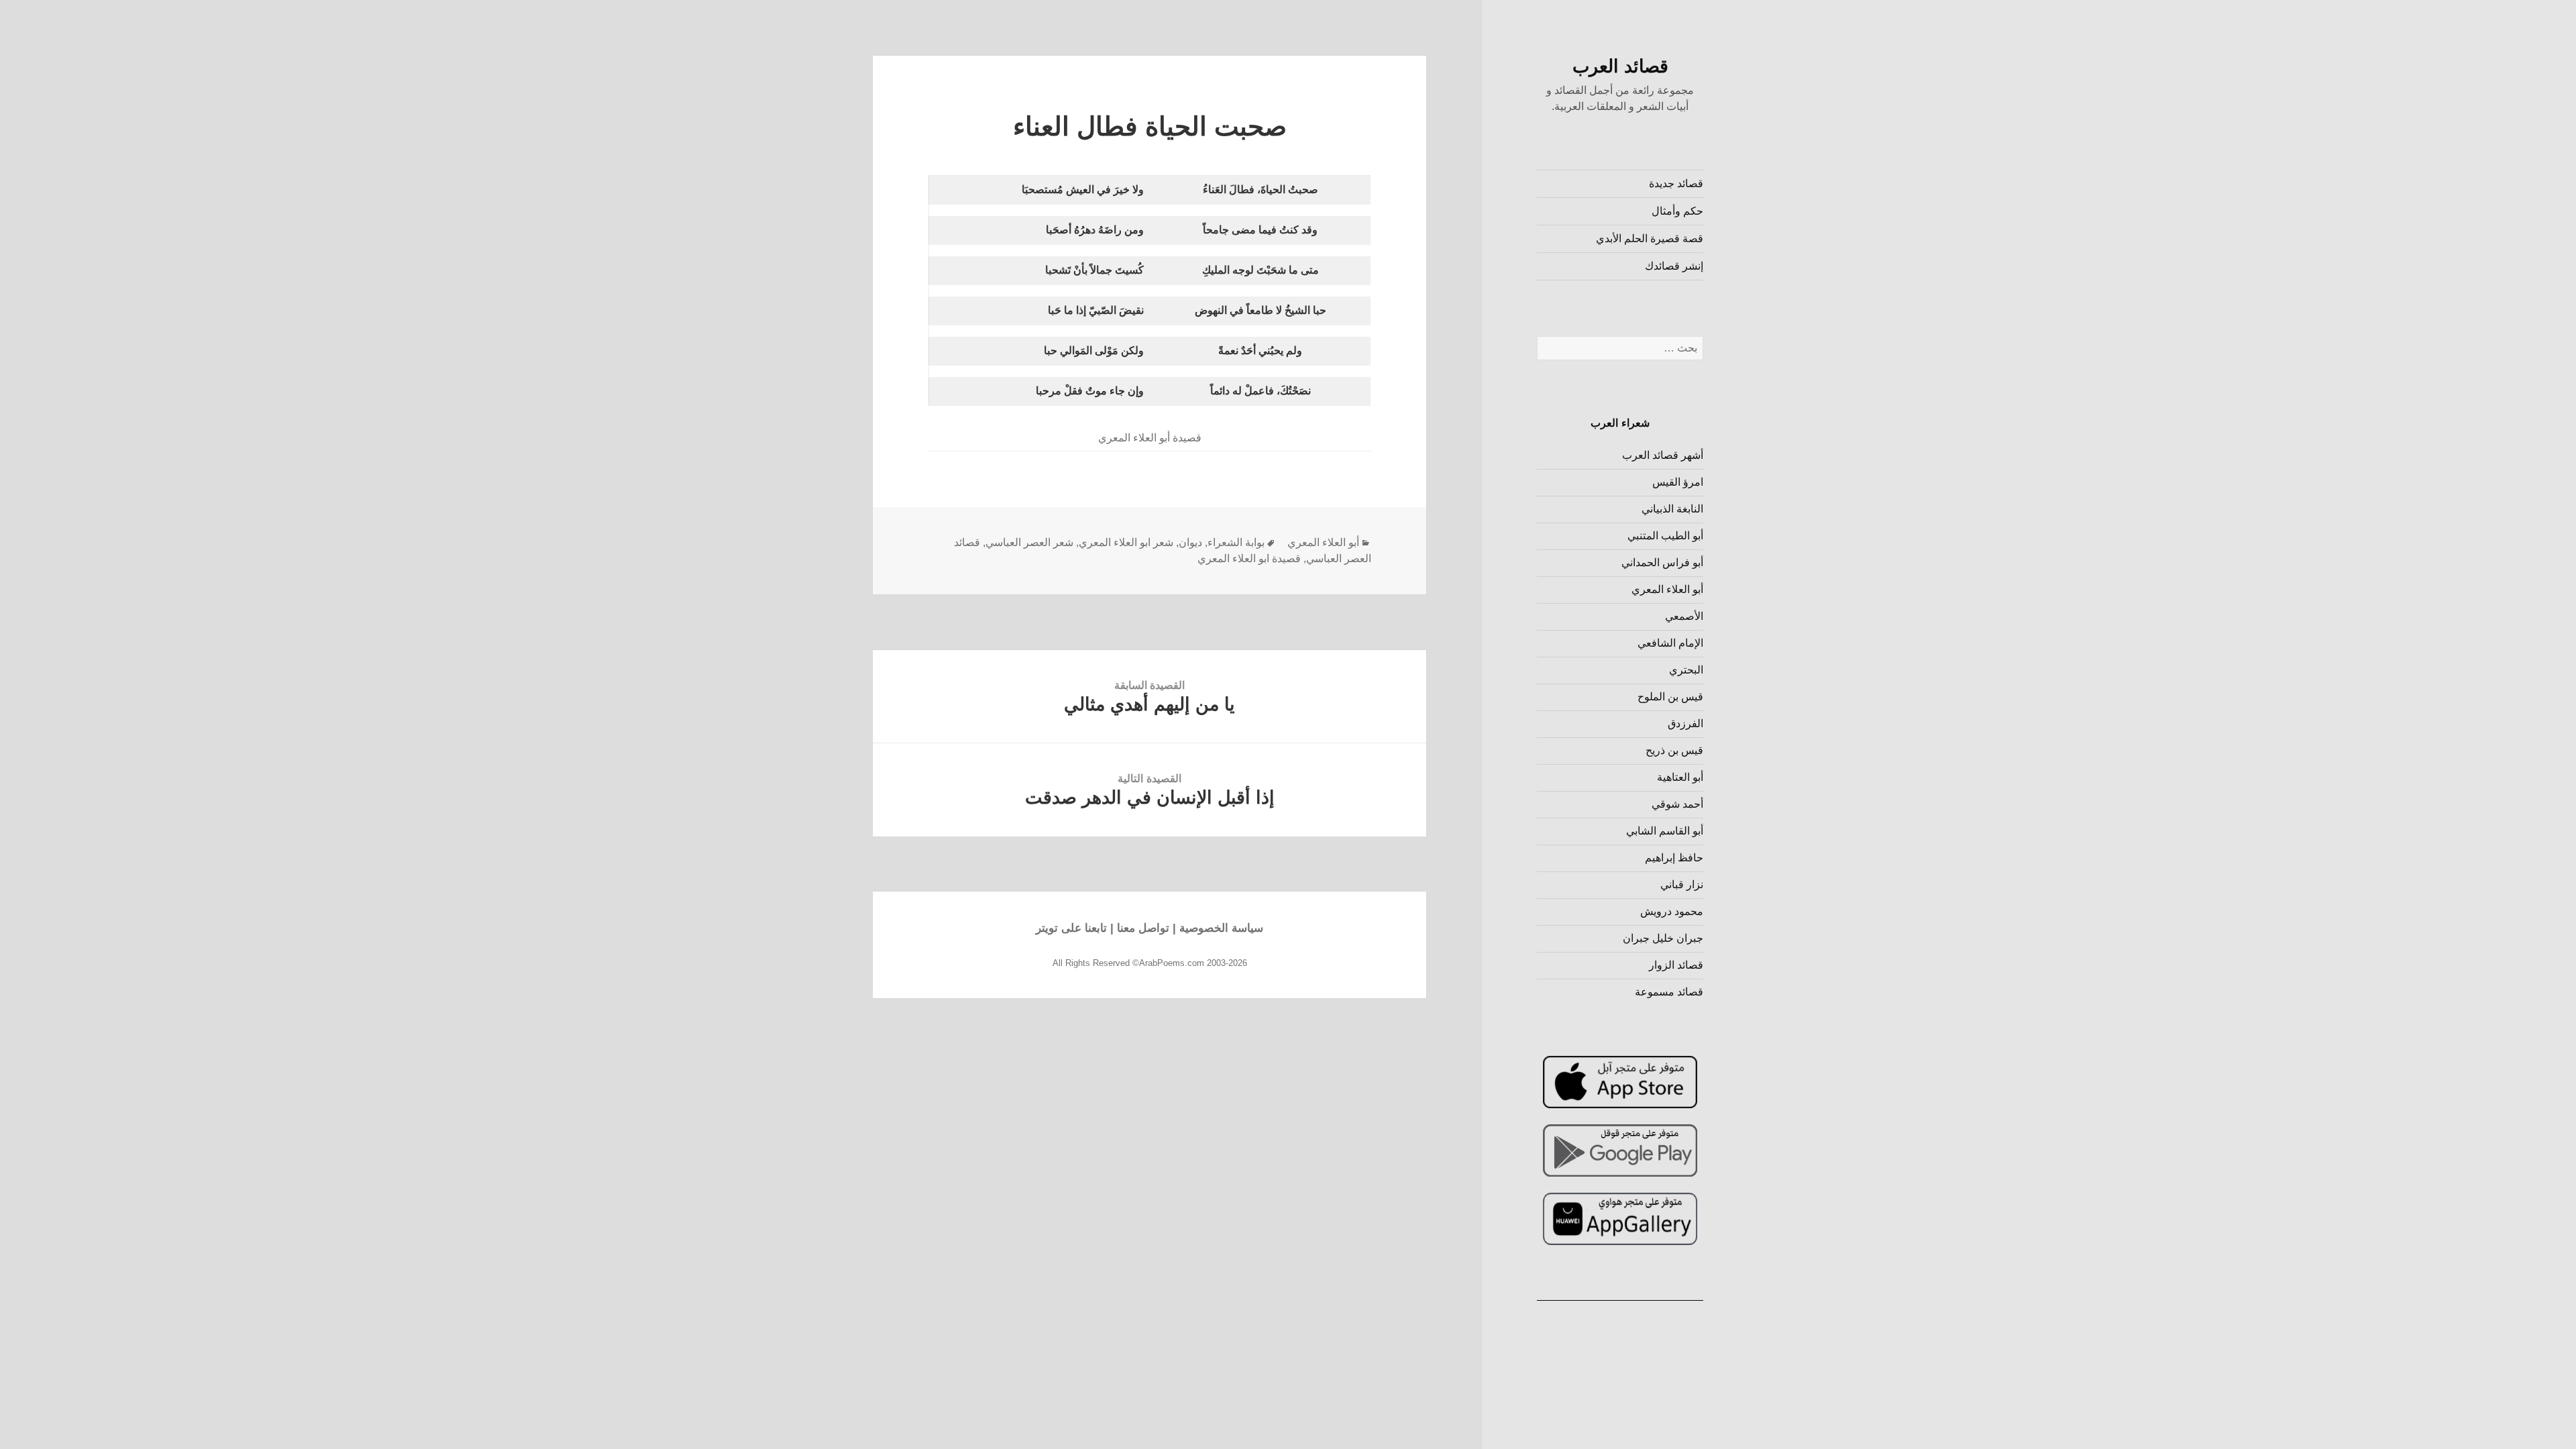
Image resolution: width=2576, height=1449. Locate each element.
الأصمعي (1684, 616)
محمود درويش (1672, 911)
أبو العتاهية (1680, 777)
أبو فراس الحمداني (1662, 562)
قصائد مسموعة (1669, 992)
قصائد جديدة (1676, 183)
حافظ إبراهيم (1674, 858)
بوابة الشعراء (1236, 542)
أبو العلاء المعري (1667, 589)
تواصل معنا (1143, 928)
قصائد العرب (1620, 66)
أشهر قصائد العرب (1663, 455)
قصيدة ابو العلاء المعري (1249, 558)
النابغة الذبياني (1672, 509)
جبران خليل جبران (1663, 938)
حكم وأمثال (1677, 211)
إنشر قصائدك (1674, 266)
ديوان (1190, 542)
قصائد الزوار (1676, 965)
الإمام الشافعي (1670, 643)
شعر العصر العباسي (1029, 542)
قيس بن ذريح (1674, 750)
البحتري (1686, 670)
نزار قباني (1682, 884)
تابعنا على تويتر (1071, 928)
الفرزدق (1685, 723)
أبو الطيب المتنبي (1665, 536)
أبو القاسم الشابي (1665, 831)
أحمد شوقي (1677, 804)
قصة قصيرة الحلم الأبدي (1650, 238)
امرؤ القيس (1678, 482)
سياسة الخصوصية (1221, 928)
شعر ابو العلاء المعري (1126, 542)
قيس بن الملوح (1670, 697)
